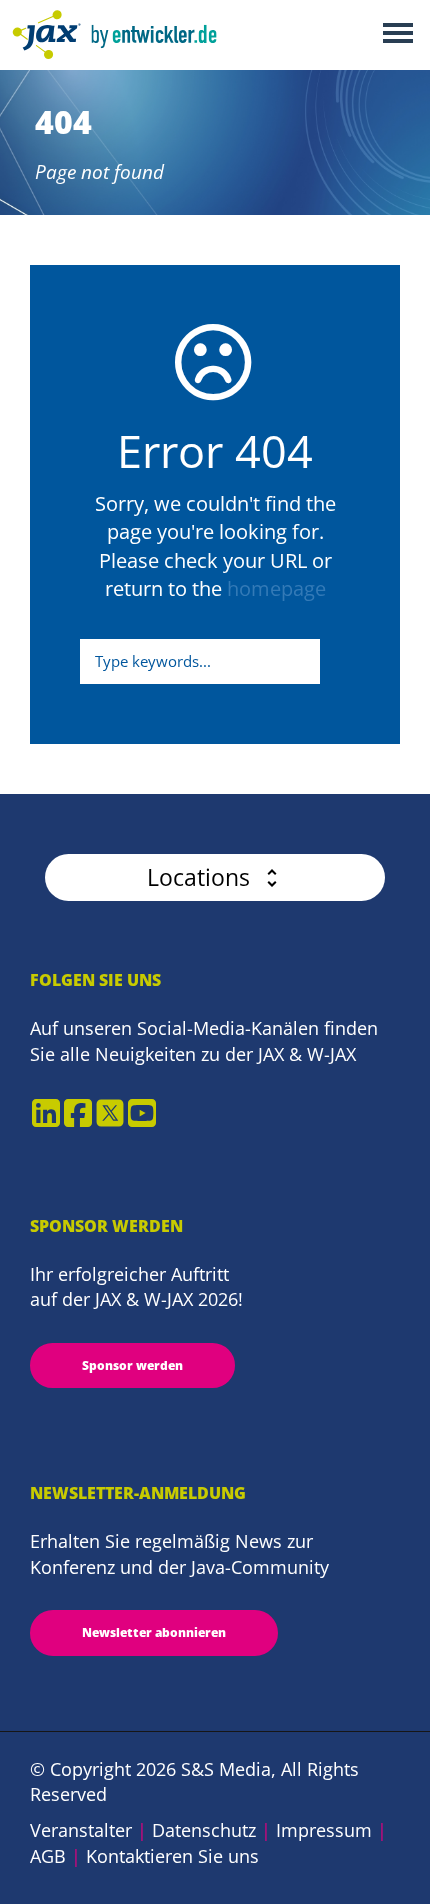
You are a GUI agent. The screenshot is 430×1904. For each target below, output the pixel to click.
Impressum (324, 1830)
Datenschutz (204, 1830)
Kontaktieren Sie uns (172, 1856)
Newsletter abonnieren (154, 1632)
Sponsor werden (132, 1365)
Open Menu (397, 34)
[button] (215, 877)
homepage (276, 588)
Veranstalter (81, 1830)
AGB (48, 1856)
